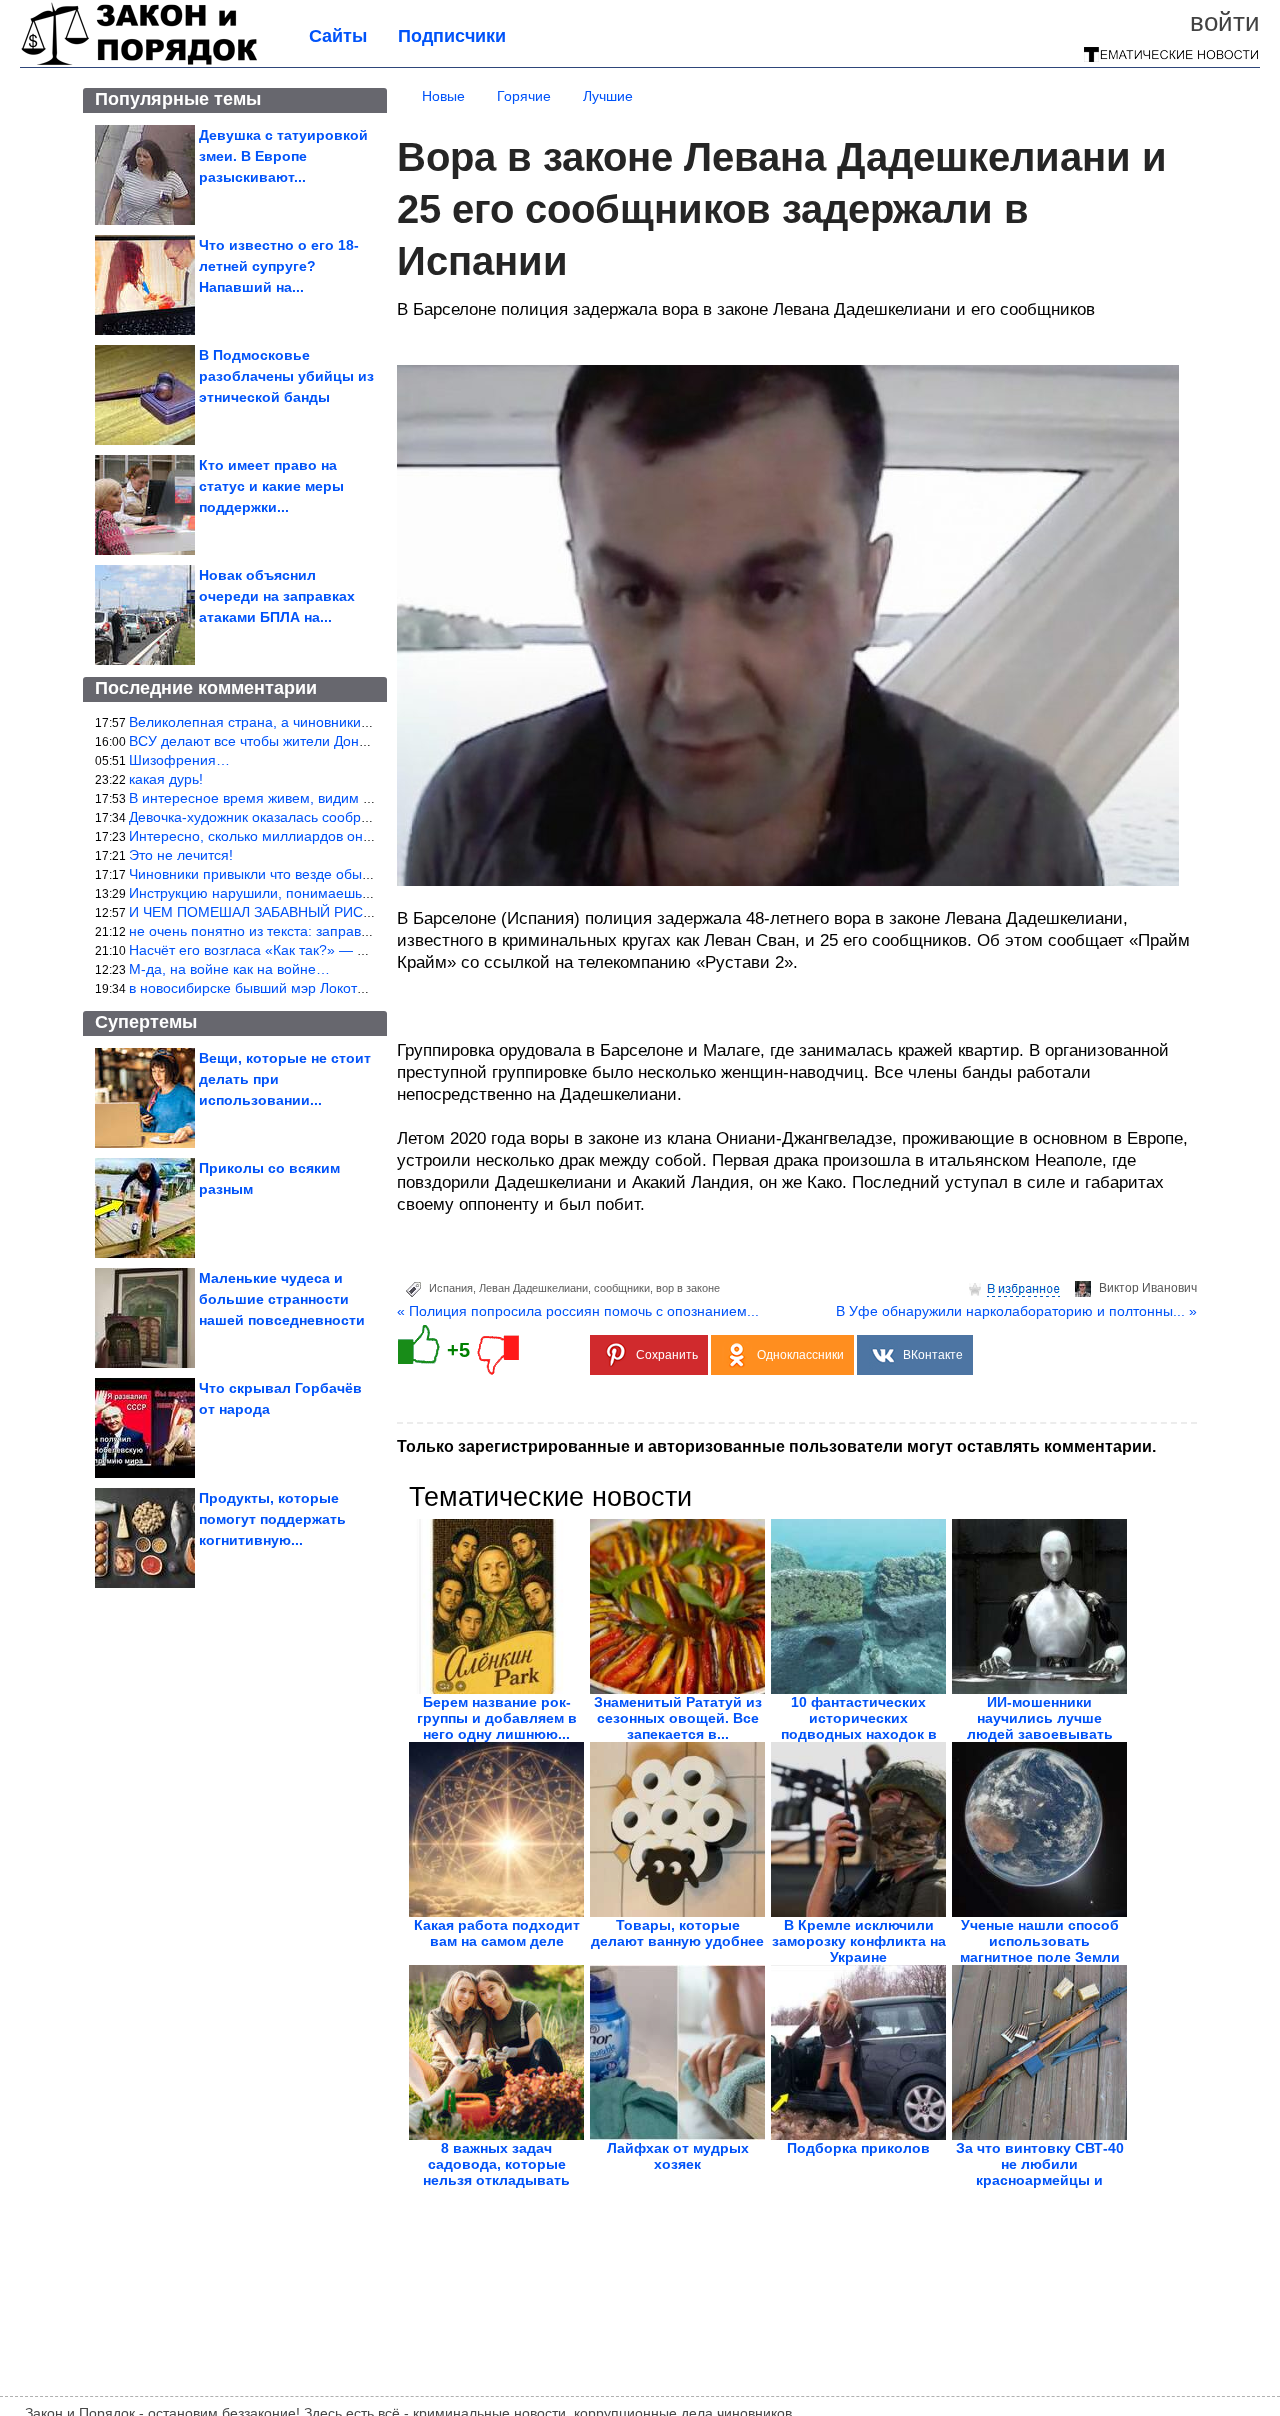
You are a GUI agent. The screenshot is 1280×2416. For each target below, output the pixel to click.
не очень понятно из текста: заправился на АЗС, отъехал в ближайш (354, 931)
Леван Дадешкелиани (533, 1288)
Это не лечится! (181, 855)
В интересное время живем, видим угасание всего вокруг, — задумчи (356, 798)
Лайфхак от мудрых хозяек (678, 2156)
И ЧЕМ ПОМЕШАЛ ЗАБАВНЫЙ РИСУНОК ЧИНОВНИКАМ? (320, 912)
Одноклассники (800, 1355)
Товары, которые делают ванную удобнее (677, 1933)
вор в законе (688, 1288)
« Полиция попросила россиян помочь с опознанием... (578, 1311)
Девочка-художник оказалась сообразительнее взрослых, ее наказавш (360, 817)
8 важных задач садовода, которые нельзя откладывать (496, 2164)
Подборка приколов (858, 2148)
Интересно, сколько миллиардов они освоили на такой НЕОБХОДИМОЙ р (372, 836)
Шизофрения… (179, 760)
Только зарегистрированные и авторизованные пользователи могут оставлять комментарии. (776, 1446)
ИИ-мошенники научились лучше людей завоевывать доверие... (1040, 1726)
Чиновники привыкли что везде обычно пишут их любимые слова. (345, 874)
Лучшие (608, 96)
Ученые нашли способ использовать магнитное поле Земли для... (1040, 1949)
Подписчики (452, 36)
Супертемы (146, 1022)
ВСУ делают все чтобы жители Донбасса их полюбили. (310, 741)
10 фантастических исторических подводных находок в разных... (859, 1726)
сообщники (622, 1288)
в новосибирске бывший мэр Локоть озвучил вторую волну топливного (359, 988)
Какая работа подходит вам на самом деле (497, 1933)
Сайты (338, 36)
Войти (1225, 22)
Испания (451, 1288)
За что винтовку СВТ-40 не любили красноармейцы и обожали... (1040, 2172)
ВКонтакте (933, 1355)
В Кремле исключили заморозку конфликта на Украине (859, 1941)
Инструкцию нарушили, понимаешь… (252, 893)
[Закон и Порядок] (139, 62)
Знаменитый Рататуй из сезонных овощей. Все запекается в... (678, 1718)
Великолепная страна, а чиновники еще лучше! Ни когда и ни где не (353, 722)
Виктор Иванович (1148, 1288)
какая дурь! (166, 779)
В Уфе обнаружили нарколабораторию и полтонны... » (1016, 1311)
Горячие (524, 96)
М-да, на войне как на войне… (229, 969)
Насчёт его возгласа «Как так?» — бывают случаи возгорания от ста (353, 950)
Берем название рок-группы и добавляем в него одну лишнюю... (497, 1718)
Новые (443, 96)
